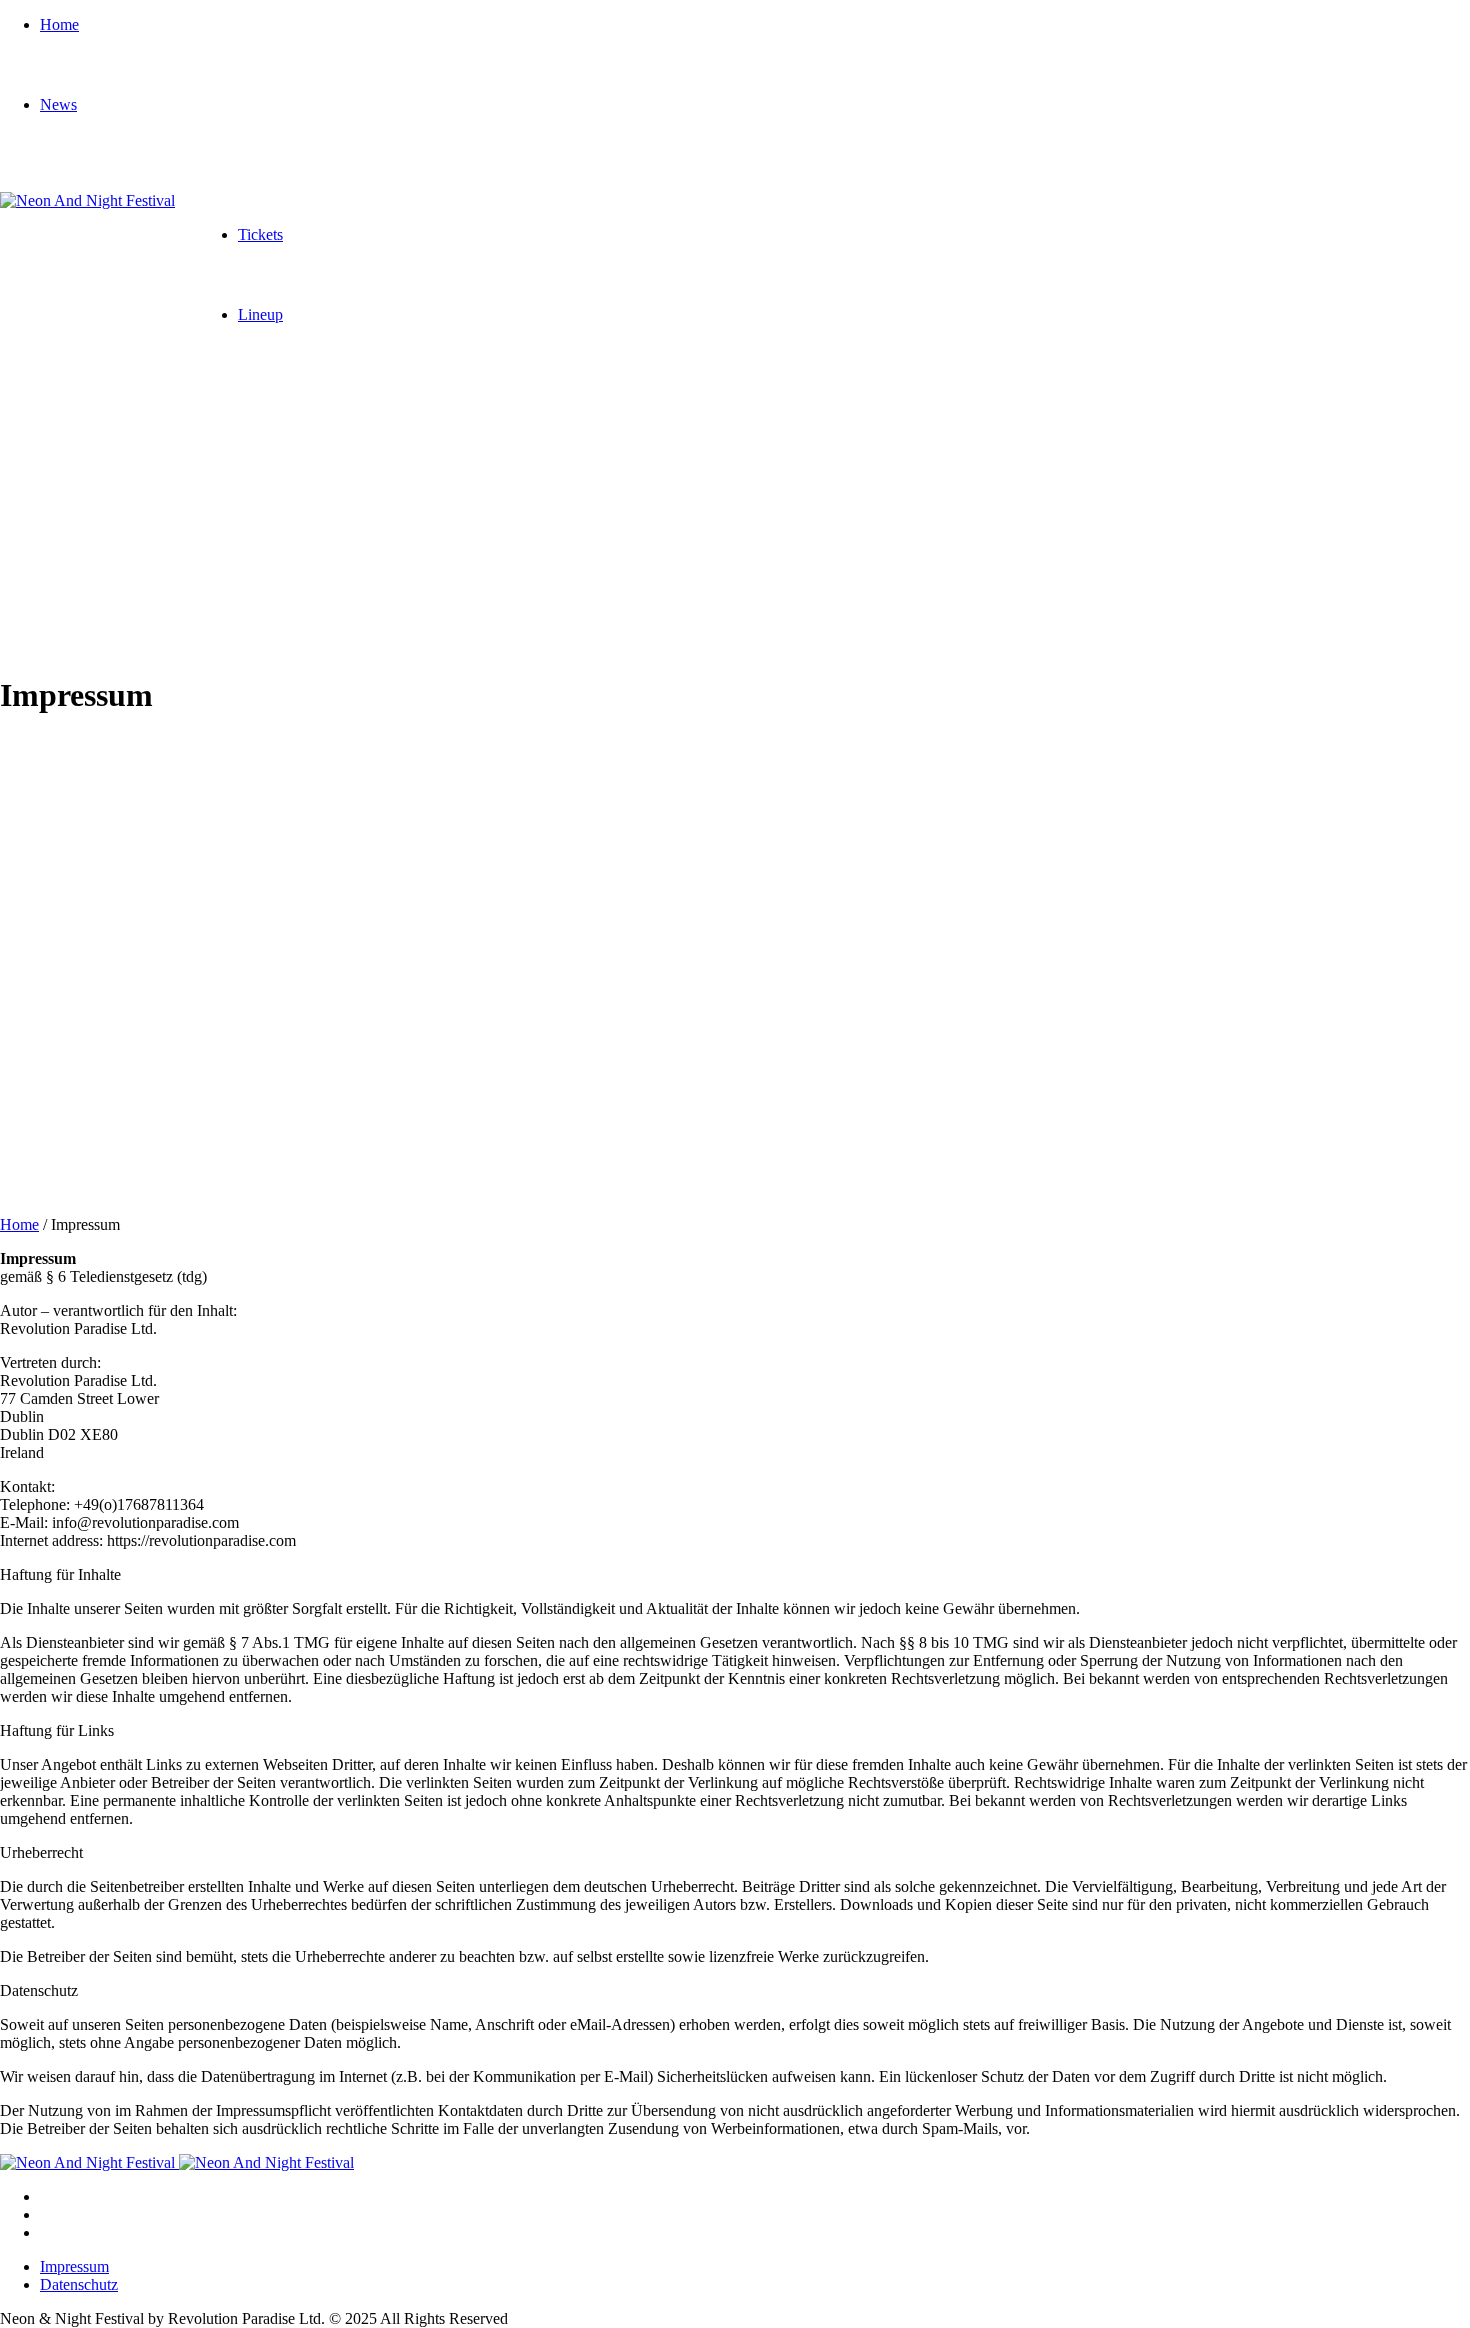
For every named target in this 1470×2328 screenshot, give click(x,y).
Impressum (74, 2266)
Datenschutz (79, 2284)
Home (19, 1224)
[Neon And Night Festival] (87, 200)
